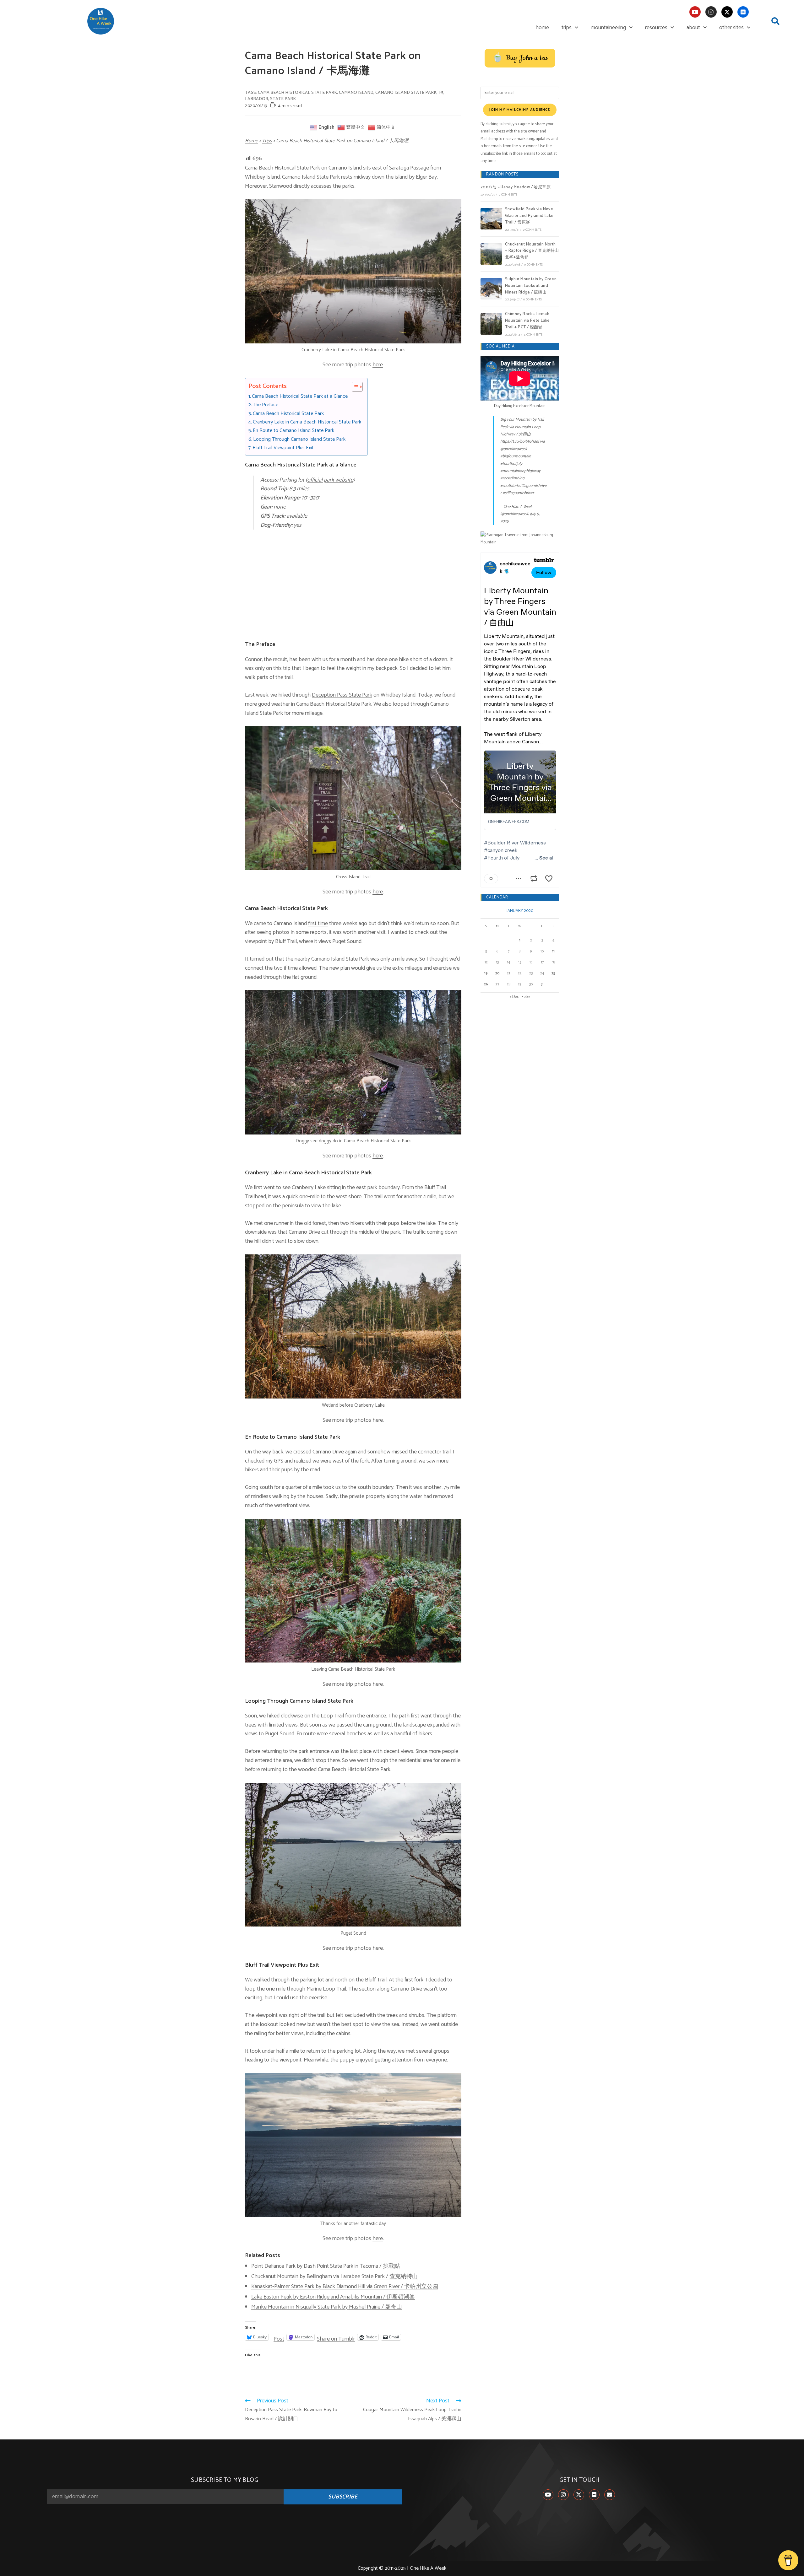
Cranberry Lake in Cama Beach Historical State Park (307, 422)
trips (567, 28)
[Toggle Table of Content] (354, 387)
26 (486, 984)
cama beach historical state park (297, 93)
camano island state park (406, 93)
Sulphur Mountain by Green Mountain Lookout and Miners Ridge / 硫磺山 (531, 286)
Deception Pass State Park (342, 695)
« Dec (514, 997)
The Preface (266, 405)
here (378, 365)
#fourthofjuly (511, 464)
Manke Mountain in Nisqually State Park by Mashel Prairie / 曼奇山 (327, 2307)
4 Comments (533, 335)
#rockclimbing (512, 478)
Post (279, 2337)
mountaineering (608, 28)
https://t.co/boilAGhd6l (520, 442)
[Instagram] (711, 12)
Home (251, 141)
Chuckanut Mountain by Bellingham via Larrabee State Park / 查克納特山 (334, 2277)
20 (497, 973)
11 (553, 951)
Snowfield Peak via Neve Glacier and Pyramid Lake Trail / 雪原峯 (529, 216)
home (542, 28)
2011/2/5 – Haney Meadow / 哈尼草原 (516, 187)
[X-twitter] (727, 12)
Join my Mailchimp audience (520, 110)
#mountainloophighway (520, 471)
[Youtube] (695, 12)
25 (554, 973)
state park (283, 99)
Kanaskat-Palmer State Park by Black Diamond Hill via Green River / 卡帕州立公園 (345, 2287)
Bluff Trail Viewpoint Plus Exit (283, 448)
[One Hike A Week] (520, 539)
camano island (356, 93)
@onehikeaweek (514, 449)
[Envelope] (610, 2495)
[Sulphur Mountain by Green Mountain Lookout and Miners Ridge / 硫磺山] (491, 289)
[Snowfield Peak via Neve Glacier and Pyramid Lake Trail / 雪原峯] (491, 219)
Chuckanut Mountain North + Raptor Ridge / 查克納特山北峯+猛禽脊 (532, 251)
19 (486, 973)
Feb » (526, 997)
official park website (330, 480)
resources (656, 28)
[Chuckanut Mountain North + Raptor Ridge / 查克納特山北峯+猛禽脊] (491, 254)
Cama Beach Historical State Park (288, 414)
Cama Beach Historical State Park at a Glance (300, 396)
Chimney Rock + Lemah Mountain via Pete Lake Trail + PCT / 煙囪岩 (527, 321)
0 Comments (508, 195)
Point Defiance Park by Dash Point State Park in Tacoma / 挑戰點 (326, 2266)
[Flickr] (743, 12)
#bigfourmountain (516, 456)
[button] (775, 21)
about (693, 28)
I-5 (441, 93)
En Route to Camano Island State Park (293, 431)
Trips (267, 141)
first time (318, 924)
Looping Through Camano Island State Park (299, 439)
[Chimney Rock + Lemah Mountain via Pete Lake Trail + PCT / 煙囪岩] (491, 324)
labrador (257, 99)
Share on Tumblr (336, 2337)
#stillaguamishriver (518, 493)
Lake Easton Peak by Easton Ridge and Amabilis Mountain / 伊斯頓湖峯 (333, 2297)
